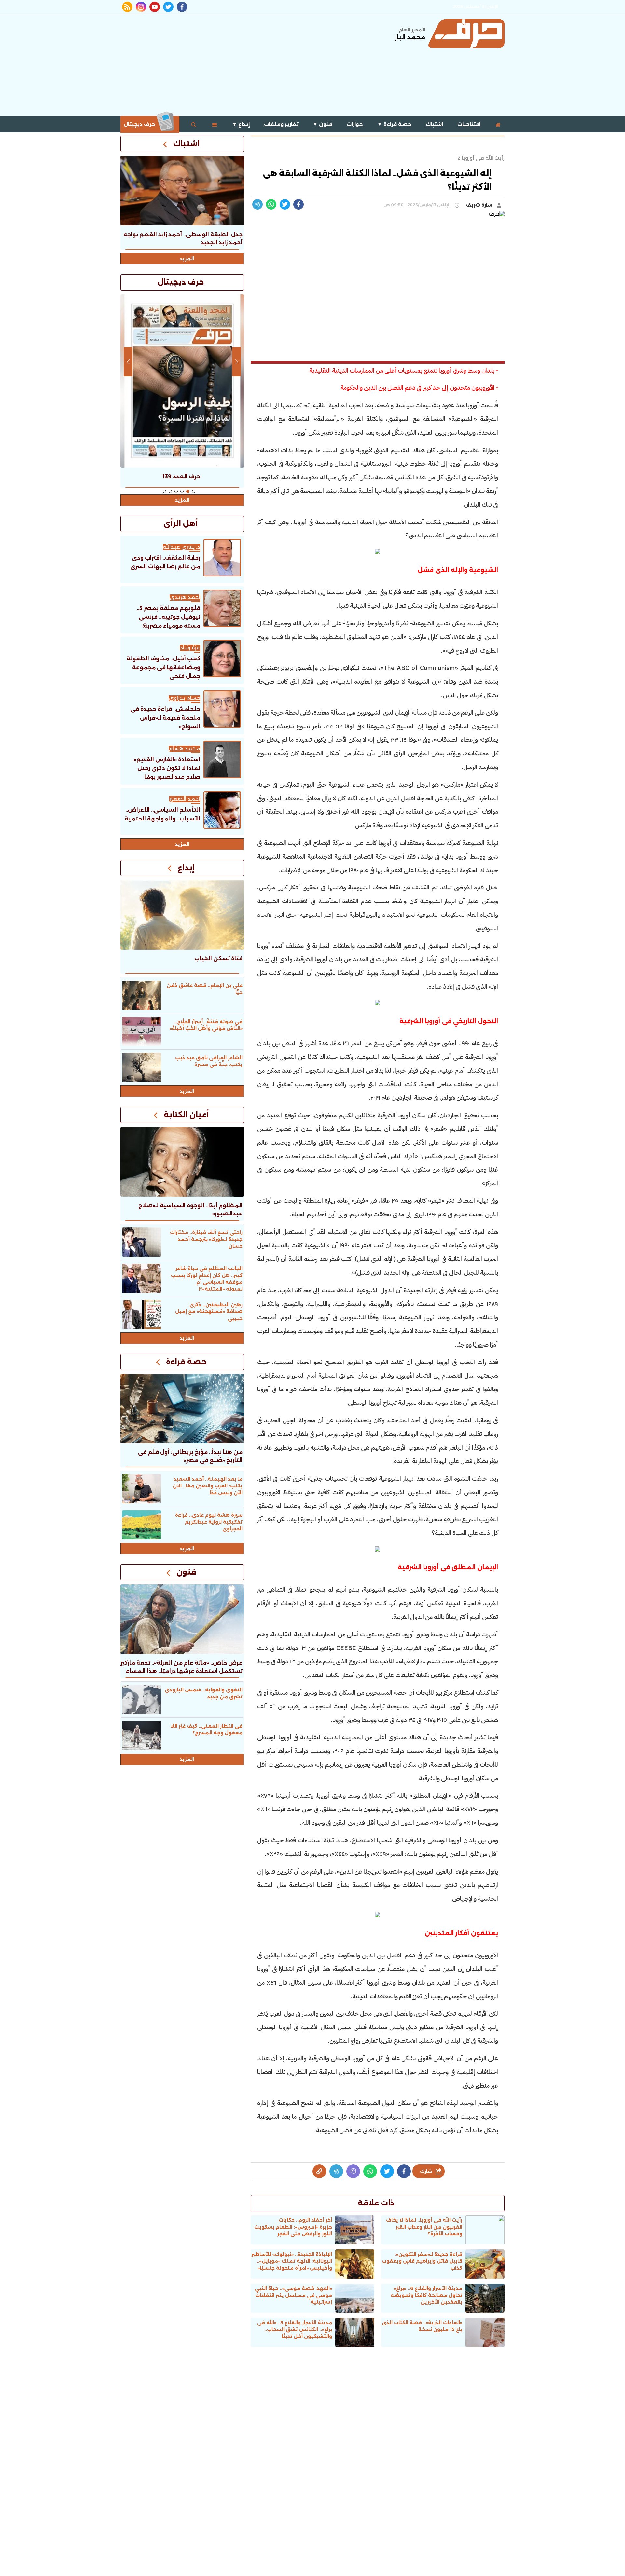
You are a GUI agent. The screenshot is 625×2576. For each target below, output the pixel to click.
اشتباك (434, 124)
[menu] (215, 124)
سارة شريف (480, 205)
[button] (194, 491)
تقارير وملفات (281, 124)
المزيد (187, 259)
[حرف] (466, 34)
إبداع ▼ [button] (241, 124)
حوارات (355, 124)
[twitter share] (285, 204)
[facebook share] (299, 204)
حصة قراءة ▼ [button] (394, 124)
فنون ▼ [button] (323, 124)
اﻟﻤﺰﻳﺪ (182, 844)
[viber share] (257, 204)
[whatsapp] (319, 2171)
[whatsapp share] (271, 204)
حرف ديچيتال (140, 124)
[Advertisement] (239, 64)
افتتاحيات (469, 124)
